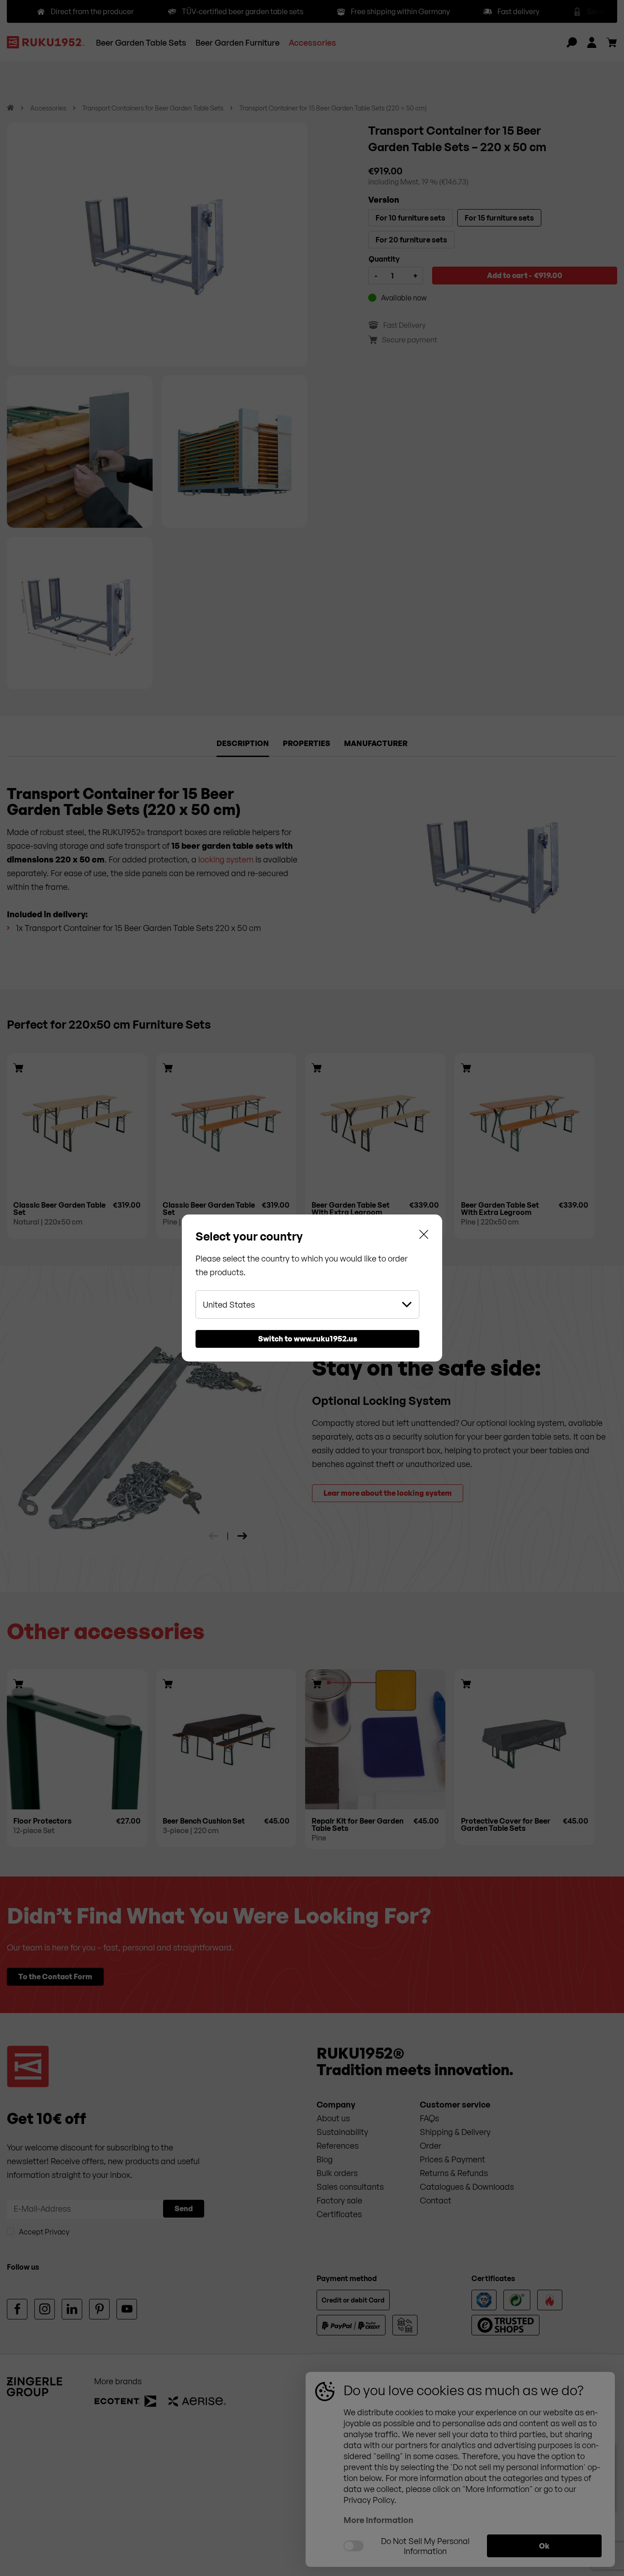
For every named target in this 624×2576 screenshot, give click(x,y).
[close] (424, 1236)
